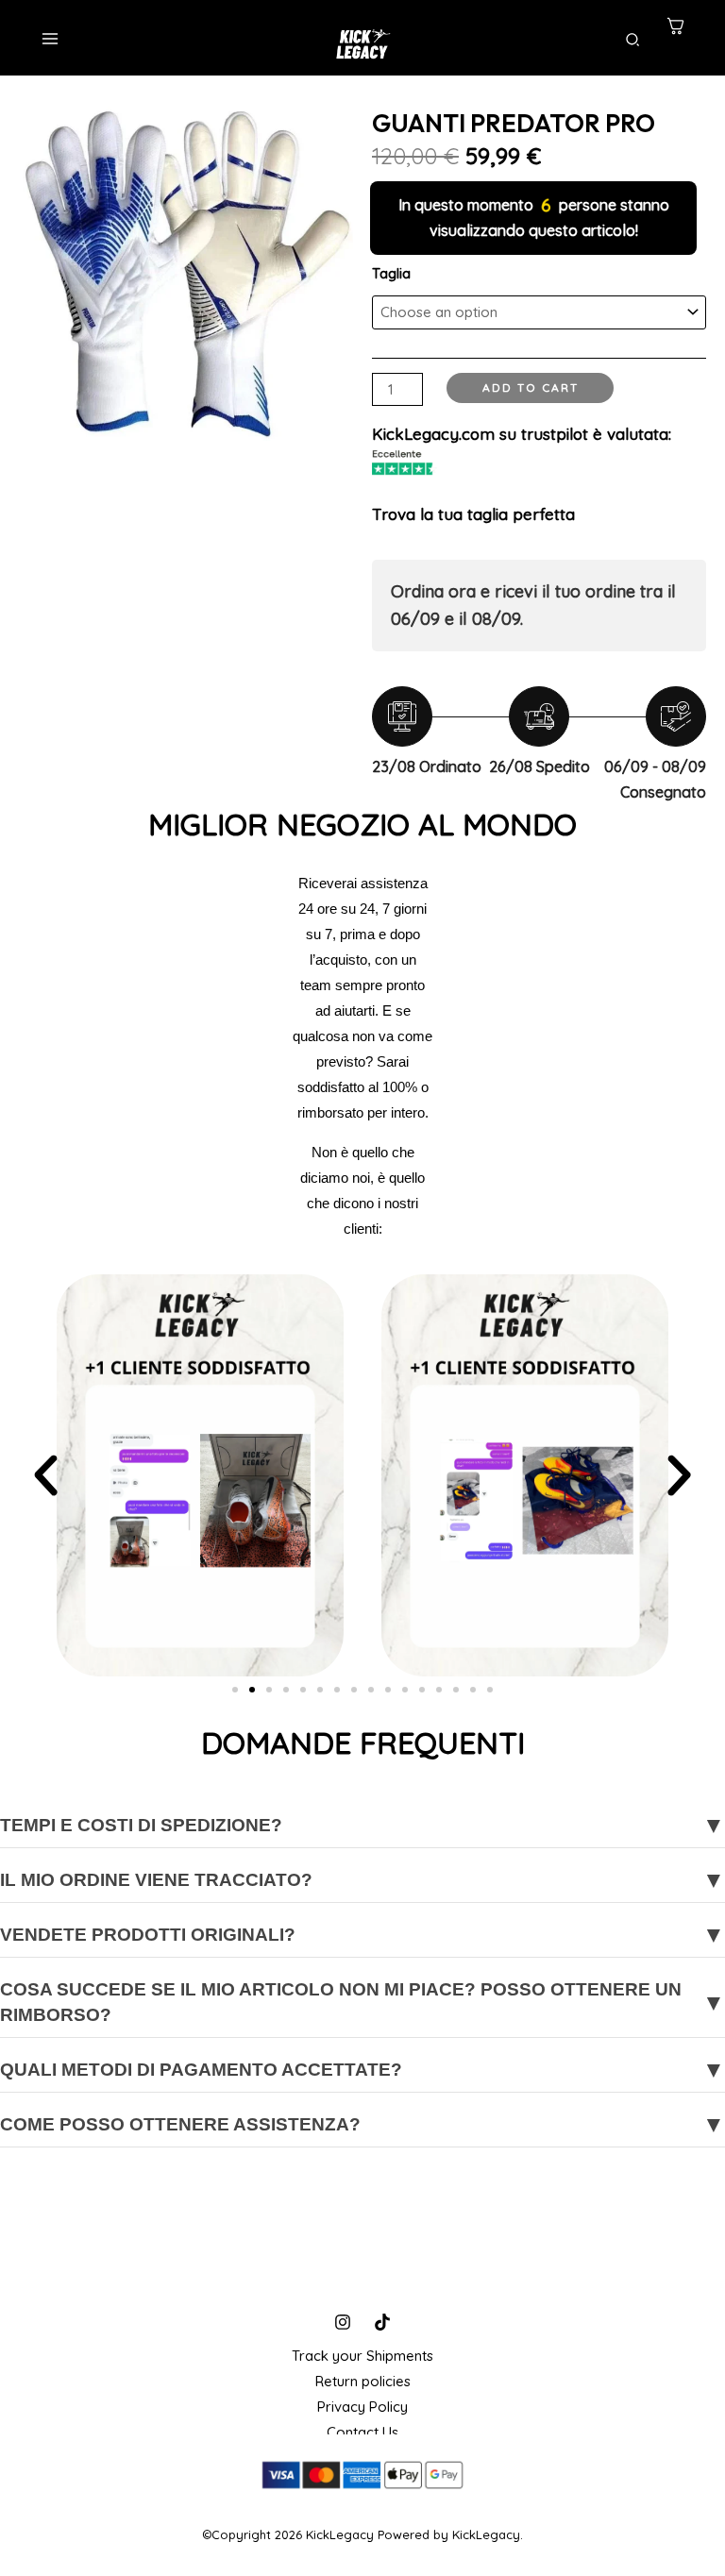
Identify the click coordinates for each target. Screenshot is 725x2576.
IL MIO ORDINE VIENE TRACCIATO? (362, 1880)
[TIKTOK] (382, 2322)
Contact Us (362, 2432)
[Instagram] (343, 2322)
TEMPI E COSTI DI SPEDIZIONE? (362, 1825)
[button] (633, 41)
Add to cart (531, 387)
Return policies (363, 2381)
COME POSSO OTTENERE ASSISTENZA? (362, 2124)
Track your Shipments (362, 2356)
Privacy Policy (362, 2407)
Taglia (391, 273)
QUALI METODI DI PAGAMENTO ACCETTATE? (362, 2070)
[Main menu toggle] (50, 38)
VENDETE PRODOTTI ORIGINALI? (362, 1935)
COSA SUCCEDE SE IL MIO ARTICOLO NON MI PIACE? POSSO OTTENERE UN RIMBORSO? (362, 2002)
